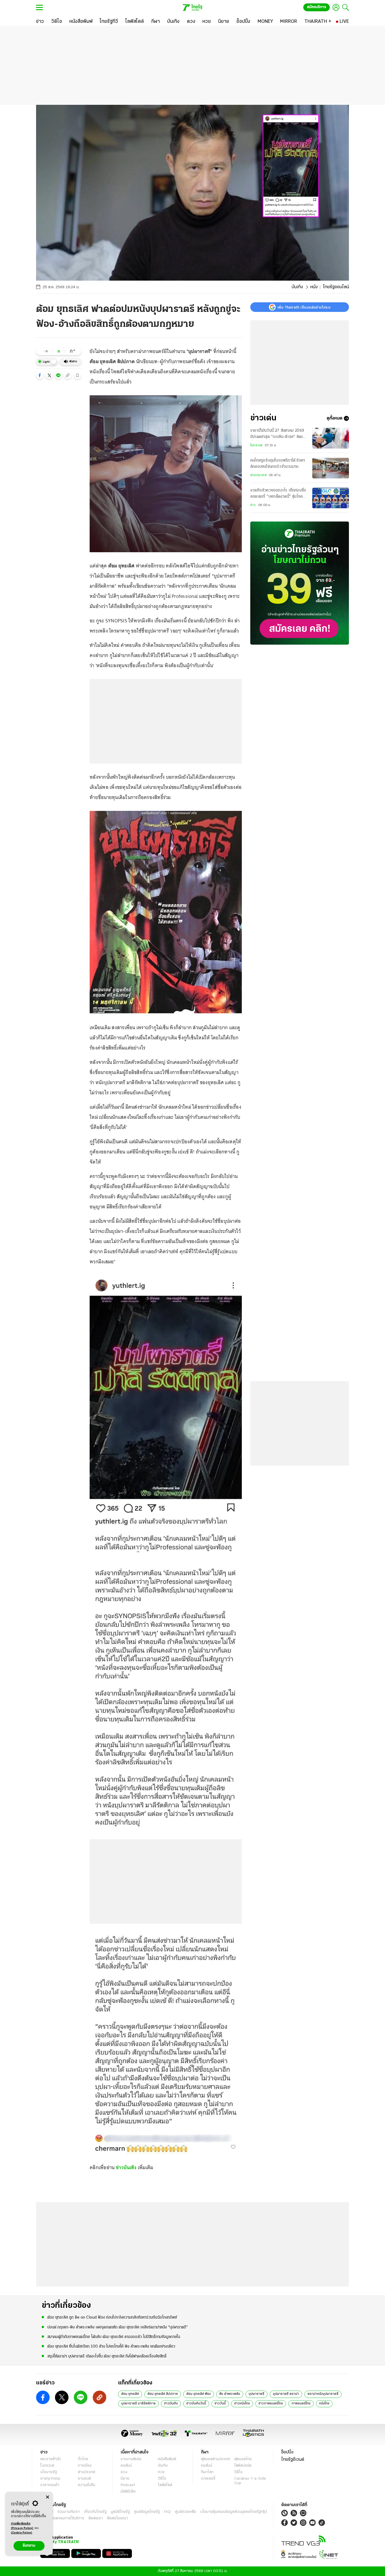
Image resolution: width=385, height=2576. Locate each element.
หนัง (314, 287)
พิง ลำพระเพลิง (230, 2394)
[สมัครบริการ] (300, 583)
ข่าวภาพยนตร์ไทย (271, 2404)
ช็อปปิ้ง (287, 2452)
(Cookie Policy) (22, 2533)
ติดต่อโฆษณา (118, 2518)
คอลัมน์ (126, 2466)
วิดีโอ (162, 2479)
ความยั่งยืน (87, 2485)
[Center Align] (47, 2497)
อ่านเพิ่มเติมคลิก (22, 2526)
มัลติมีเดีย (128, 2492)
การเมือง (85, 2466)
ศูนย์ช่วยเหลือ (186, 2512)
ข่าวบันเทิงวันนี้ (196, 2404)
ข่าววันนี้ (220, 2404)
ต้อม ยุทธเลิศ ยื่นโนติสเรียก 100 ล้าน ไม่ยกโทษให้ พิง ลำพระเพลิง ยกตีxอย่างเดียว (111, 2347)
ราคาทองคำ (50, 2485)
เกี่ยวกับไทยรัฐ (95, 2512)
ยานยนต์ (84, 2479)
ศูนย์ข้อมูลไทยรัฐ (147, 2512)
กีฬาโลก (207, 2472)
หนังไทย (324, 2404)
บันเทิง (297, 287)
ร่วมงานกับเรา (69, 2512)
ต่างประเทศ (258, 475)
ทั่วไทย (83, 2459)
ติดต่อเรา (96, 2518)
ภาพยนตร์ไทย (301, 2404)
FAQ (167, 2512)
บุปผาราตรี (256, 2394)
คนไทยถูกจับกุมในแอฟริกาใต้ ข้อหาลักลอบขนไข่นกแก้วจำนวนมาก (278, 464)
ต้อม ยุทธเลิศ (130, 2394)
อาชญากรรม (50, 2479)
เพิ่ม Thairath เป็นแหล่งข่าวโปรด (304, 307)
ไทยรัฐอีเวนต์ (293, 2460)
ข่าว (253, 505)
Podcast (128, 2485)
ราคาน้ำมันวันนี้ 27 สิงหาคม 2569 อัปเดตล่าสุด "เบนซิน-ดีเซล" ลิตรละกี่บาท (279, 434)
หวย (161, 2472)
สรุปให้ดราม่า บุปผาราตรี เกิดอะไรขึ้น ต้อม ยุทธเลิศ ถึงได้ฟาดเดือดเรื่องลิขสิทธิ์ (107, 2356)
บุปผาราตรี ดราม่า (286, 2394)
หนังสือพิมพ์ (167, 2459)
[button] (40, 375)
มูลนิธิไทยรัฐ (120, 2512)
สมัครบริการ (317, 7)
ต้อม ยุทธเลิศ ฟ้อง (199, 2394)
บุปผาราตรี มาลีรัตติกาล (138, 2404)
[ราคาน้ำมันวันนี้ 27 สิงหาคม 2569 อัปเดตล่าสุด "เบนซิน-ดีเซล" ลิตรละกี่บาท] (331, 438)
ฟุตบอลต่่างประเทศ (215, 2459)
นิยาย (125, 2479)
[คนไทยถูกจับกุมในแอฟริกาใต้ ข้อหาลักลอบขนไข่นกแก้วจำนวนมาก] (331, 468)
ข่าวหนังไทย (242, 2404)
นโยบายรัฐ (49, 2472)
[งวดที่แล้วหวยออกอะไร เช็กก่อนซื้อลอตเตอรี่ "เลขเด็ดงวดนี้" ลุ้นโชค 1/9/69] (331, 498)
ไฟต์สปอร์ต (243, 2466)
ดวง (124, 2472)
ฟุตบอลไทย (243, 2459)
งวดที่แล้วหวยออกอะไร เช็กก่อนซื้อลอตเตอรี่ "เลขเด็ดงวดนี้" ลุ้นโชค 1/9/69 (278, 494)
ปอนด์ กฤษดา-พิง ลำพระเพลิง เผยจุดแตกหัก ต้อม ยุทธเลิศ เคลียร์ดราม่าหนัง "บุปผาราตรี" (118, 2327)
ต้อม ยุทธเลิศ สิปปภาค (163, 2394)
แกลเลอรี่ (208, 2479)
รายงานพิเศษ (131, 2459)
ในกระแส (256, 445)
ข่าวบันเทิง (126, 2167)
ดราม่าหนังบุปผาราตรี (323, 2394)
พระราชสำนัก (51, 2459)
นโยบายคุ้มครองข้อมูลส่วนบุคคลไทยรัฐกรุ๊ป (234, 2512)
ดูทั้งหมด (335, 418)
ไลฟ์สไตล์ (165, 2485)
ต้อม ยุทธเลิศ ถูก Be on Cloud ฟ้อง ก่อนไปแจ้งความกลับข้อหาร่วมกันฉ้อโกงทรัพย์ (112, 2317)
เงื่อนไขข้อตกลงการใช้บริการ (62, 2518)
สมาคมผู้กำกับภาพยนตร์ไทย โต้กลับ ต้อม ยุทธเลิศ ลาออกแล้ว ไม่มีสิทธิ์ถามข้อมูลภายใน (114, 2337)
